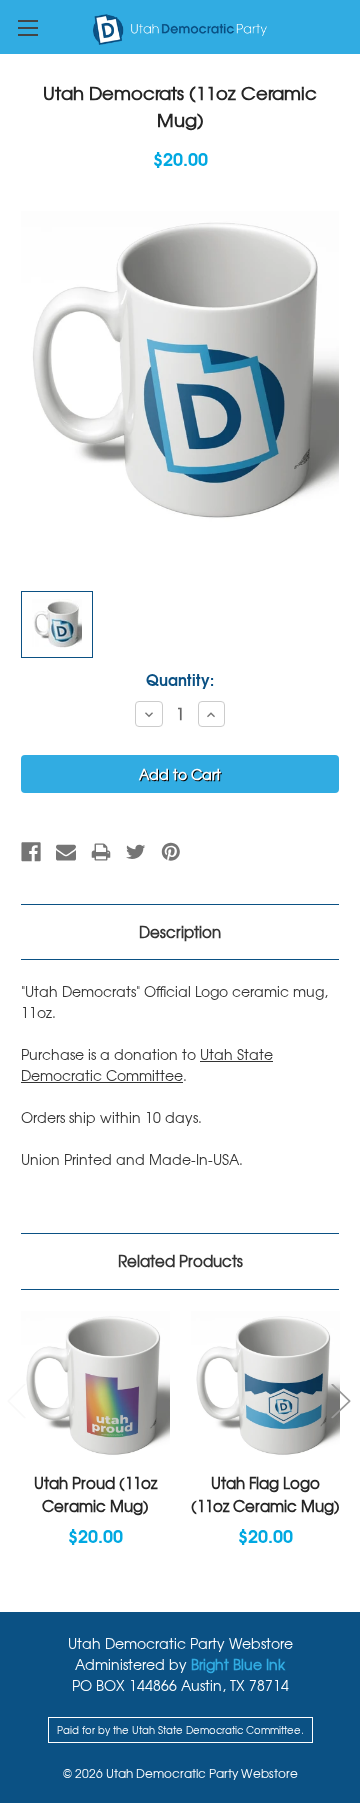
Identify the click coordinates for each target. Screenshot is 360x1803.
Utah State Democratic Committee (147, 1064)
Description (180, 932)
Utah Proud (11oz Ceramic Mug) (95, 1494)
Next (340, 1399)
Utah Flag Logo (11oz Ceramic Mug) (265, 1494)
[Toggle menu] (27, 27)
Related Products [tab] (180, 1261)
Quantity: (180, 679)
